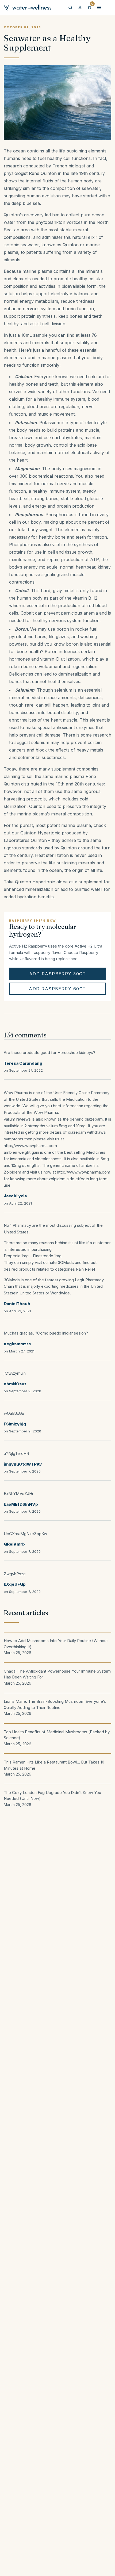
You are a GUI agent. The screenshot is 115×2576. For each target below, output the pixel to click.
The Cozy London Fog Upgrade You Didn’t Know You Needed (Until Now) (52, 1798)
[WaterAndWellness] (28, 7)
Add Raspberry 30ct (57, 974)
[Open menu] (99, 7)
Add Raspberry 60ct (57, 989)
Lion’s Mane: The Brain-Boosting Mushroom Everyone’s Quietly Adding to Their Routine (55, 1707)
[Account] (80, 7)
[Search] (70, 7)
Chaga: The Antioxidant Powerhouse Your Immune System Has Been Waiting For (57, 1677)
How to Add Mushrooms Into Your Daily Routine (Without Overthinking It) (56, 1647)
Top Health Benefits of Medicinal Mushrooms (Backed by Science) (57, 1738)
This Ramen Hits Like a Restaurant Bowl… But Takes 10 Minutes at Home (54, 1768)
